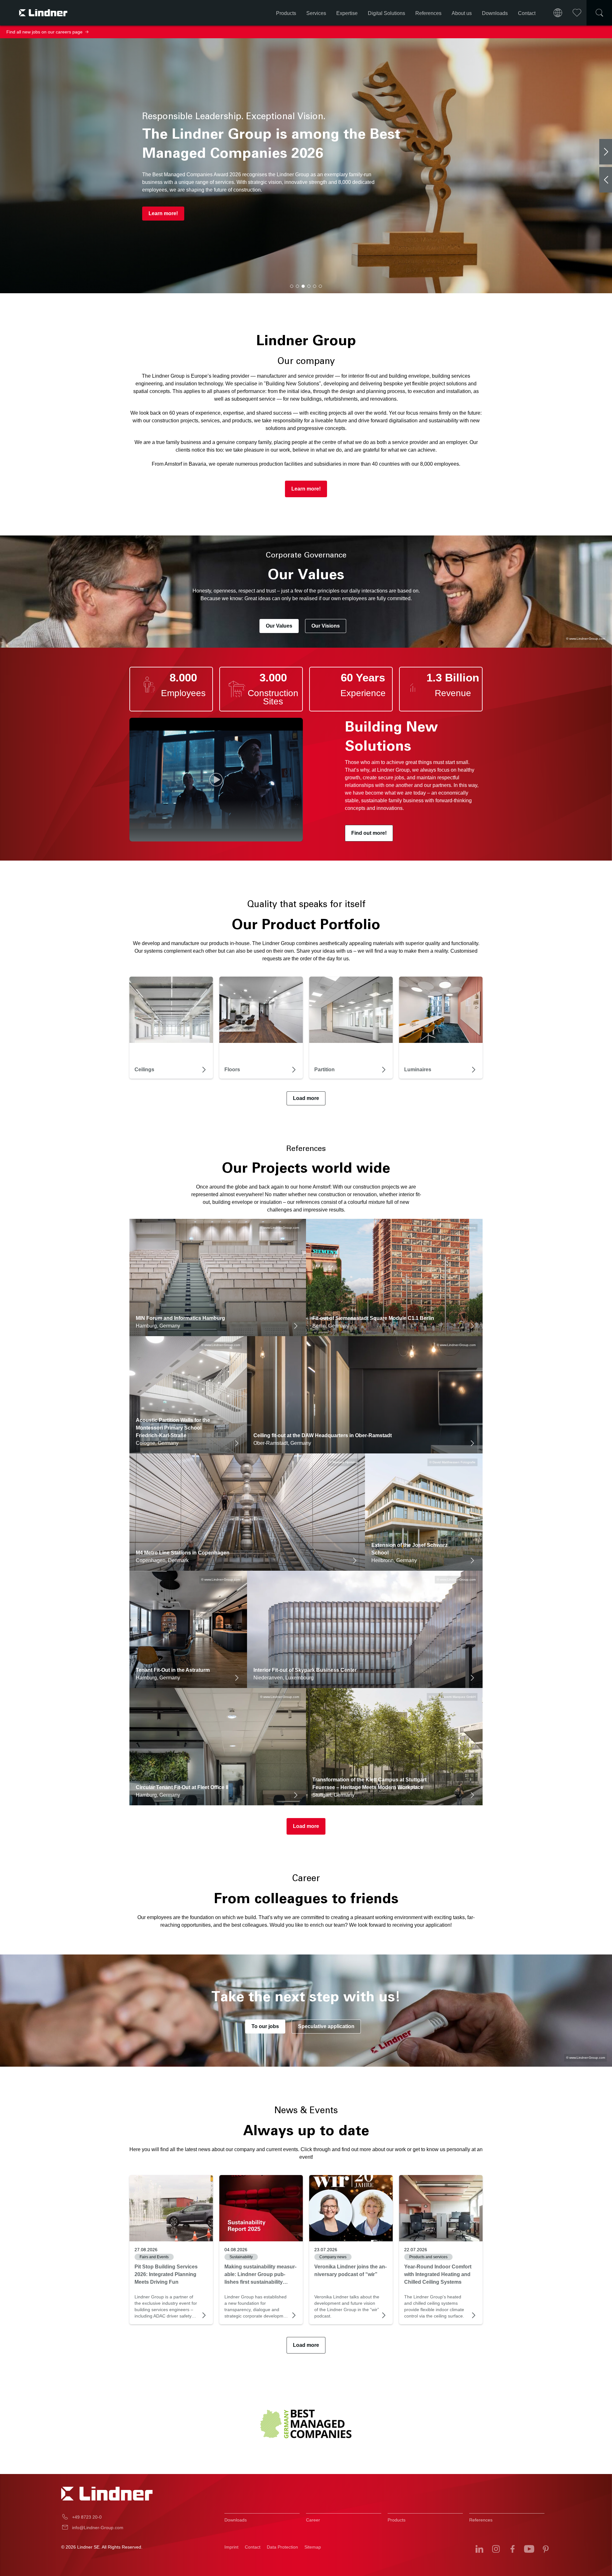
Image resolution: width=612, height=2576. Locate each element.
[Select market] (558, 13)
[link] (171, 2208)
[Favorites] (577, 13)
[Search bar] (599, 13)
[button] (292, 286)
